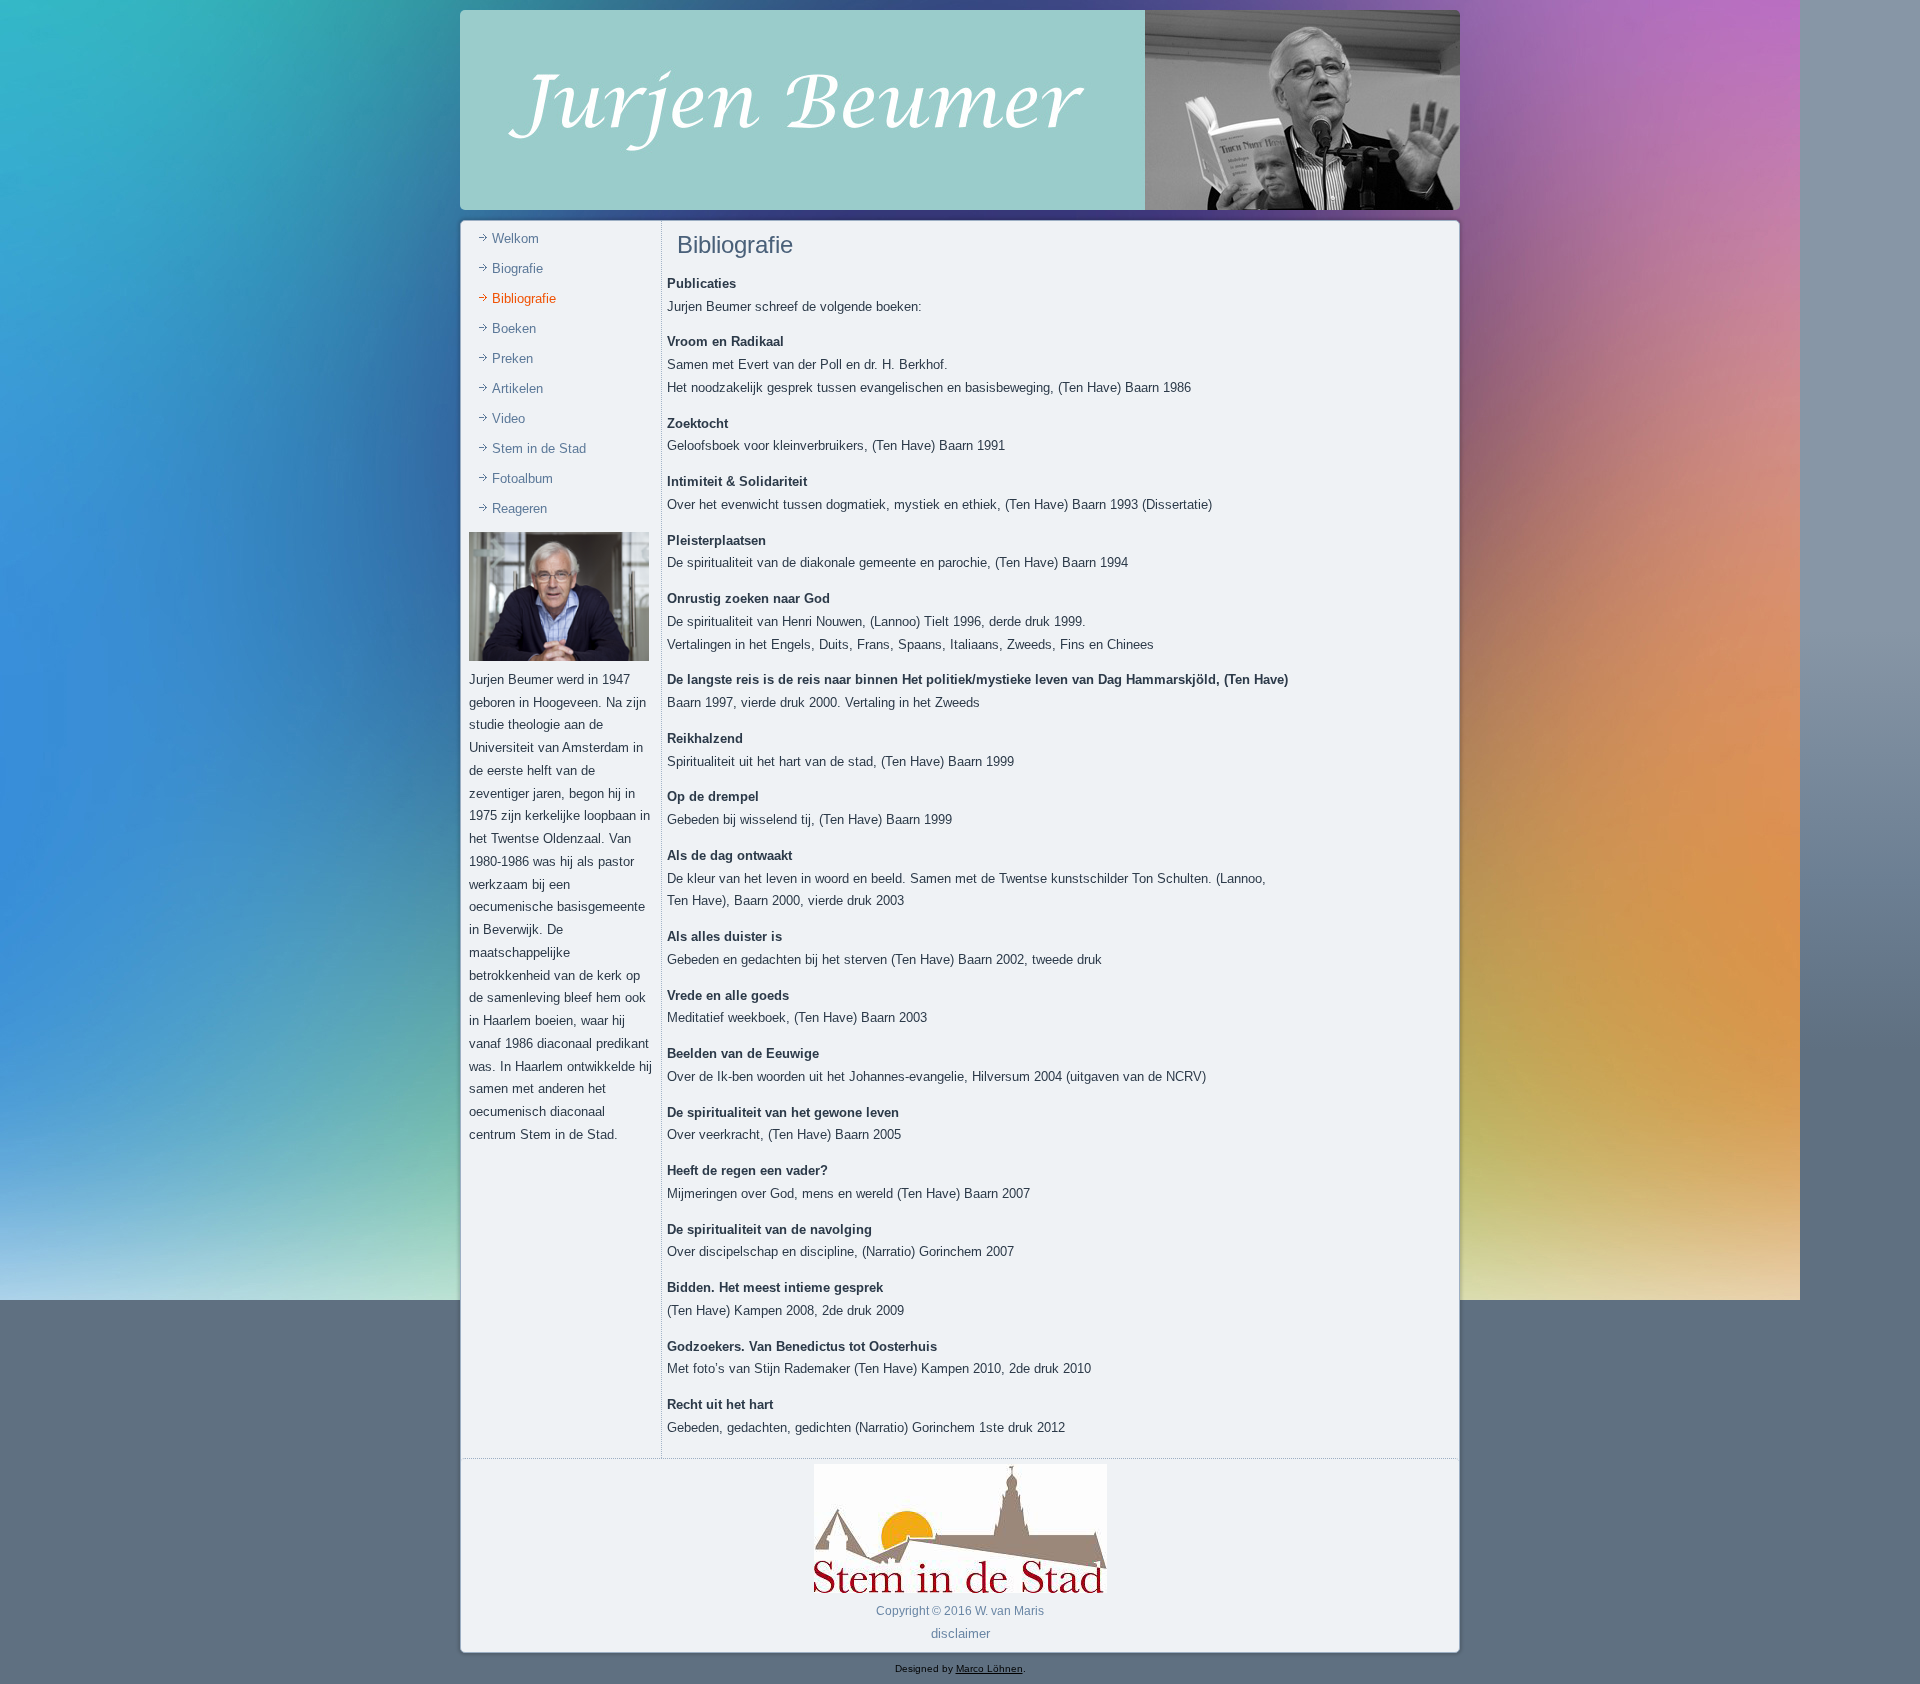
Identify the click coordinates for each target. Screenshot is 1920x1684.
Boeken (514, 328)
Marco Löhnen (989, 1668)
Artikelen (517, 388)
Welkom (515, 238)
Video (508, 418)
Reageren (519, 508)
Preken (512, 358)
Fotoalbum (522, 478)
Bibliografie (524, 298)
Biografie (517, 268)
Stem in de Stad (539, 448)
